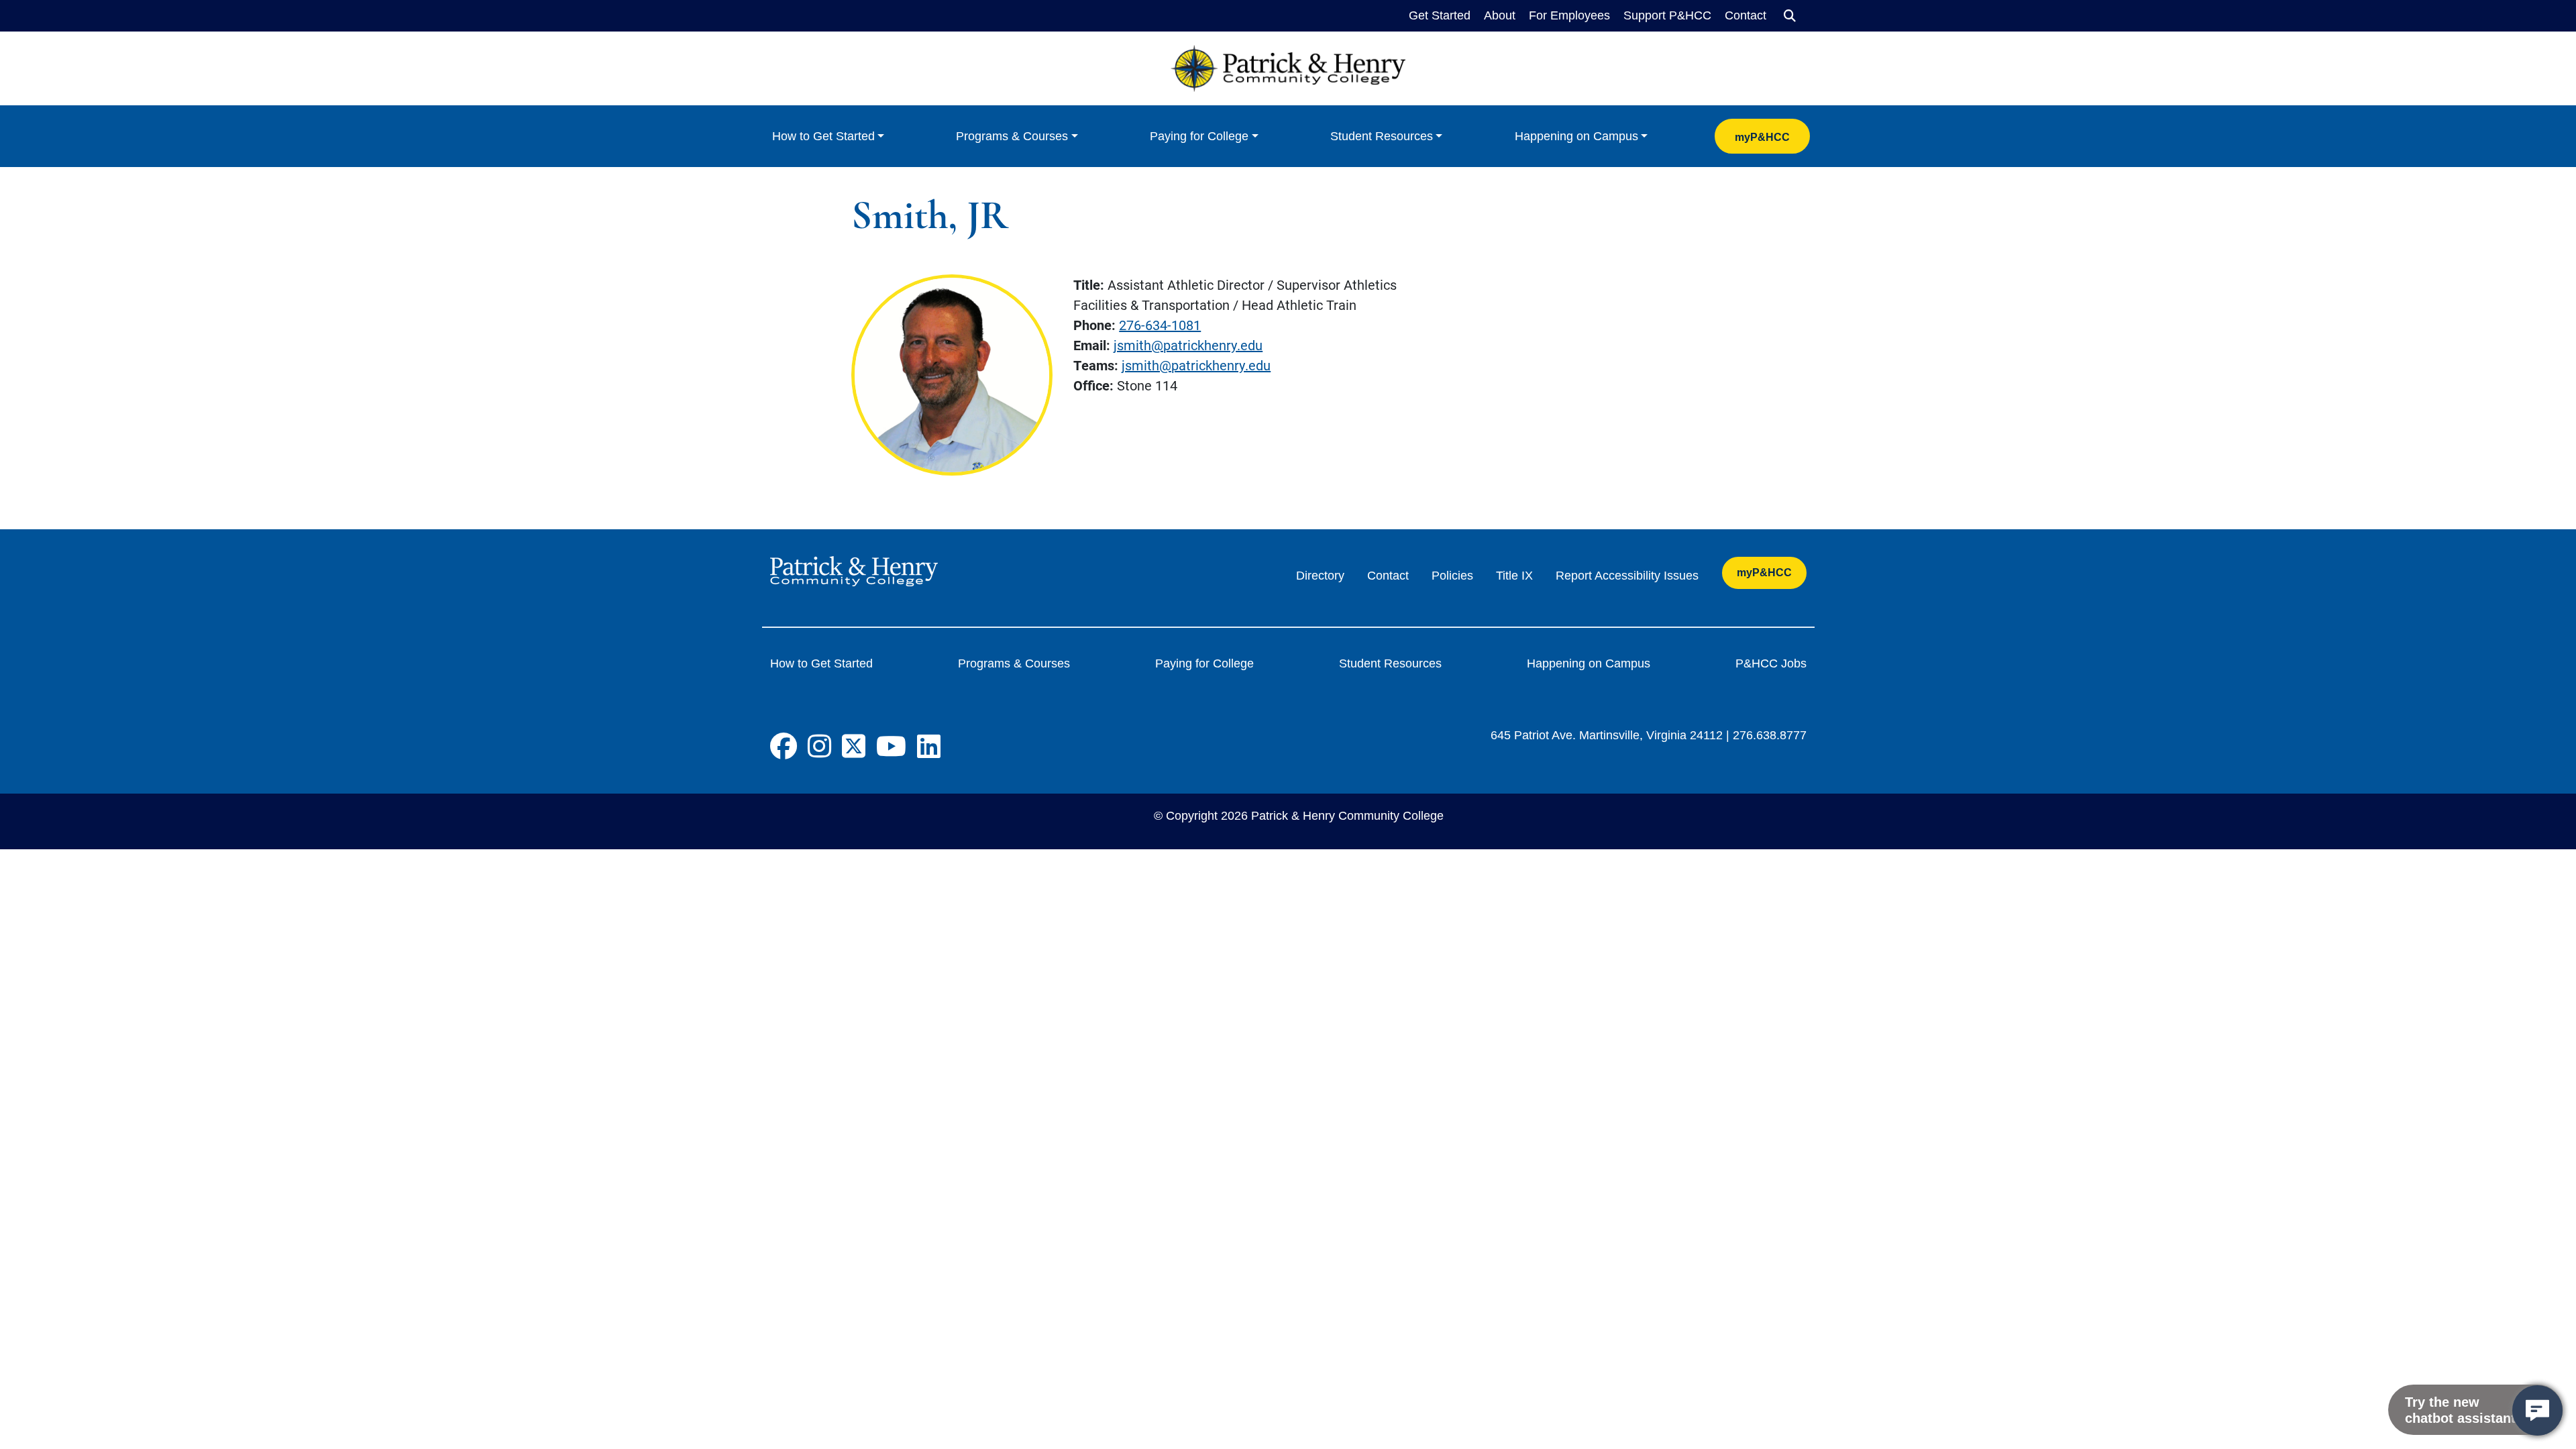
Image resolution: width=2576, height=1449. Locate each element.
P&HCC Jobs (1771, 663)
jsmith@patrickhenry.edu (1188, 345)
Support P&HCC (1667, 15)
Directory (1320, 576)
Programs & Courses (1012, 136)
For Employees (1569, 15)
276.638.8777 (1770, 735)
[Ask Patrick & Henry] (2537, 1410)
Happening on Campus (1576, 136)
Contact (1746, 15)
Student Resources (1382, 136)
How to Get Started (823, 136)
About (1500, 15)
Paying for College (1199, 136)
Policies (1452, 576)
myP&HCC (1762, 137)
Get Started (1440, 15)
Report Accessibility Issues (1627, 576)
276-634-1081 (1160, 325)
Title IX (1514, 576)
